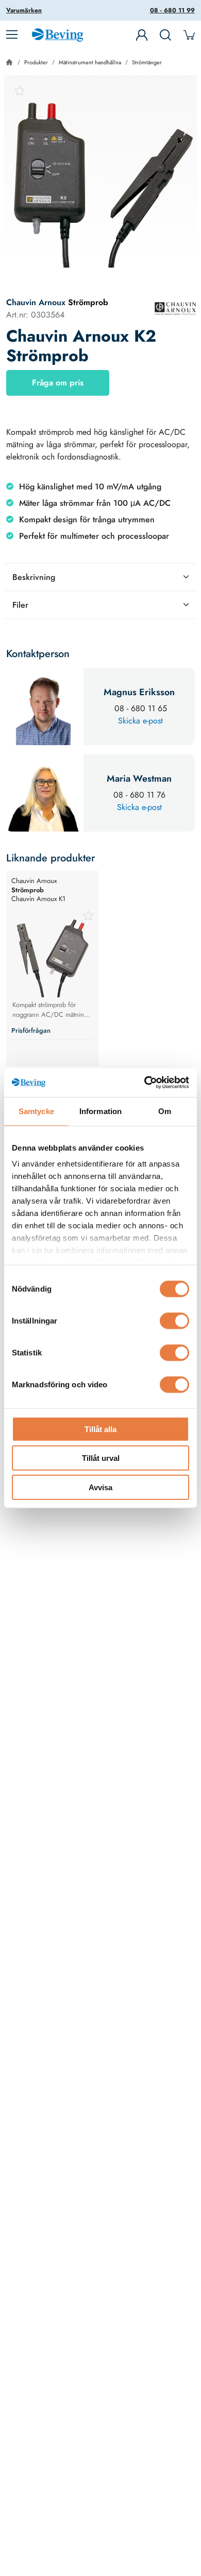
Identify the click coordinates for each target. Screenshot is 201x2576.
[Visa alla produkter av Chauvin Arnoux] (175, 308)
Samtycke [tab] (36, 1111)
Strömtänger (147, 62)
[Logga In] (142, 35)
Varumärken (24, 10)
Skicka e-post (140, 721)
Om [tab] (165, 1111)
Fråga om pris (58, 383)
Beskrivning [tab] (34, 577)
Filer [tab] (20, 605)
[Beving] (57, 37)
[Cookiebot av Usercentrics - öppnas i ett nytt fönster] (145, 1083)
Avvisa (100, 1487)
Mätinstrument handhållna (90, 62)
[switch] (174, 1320)
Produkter (36, 62)
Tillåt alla (100, 1429)
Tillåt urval (101, 1458)
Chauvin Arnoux (36, 302)
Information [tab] (100, 1111)
